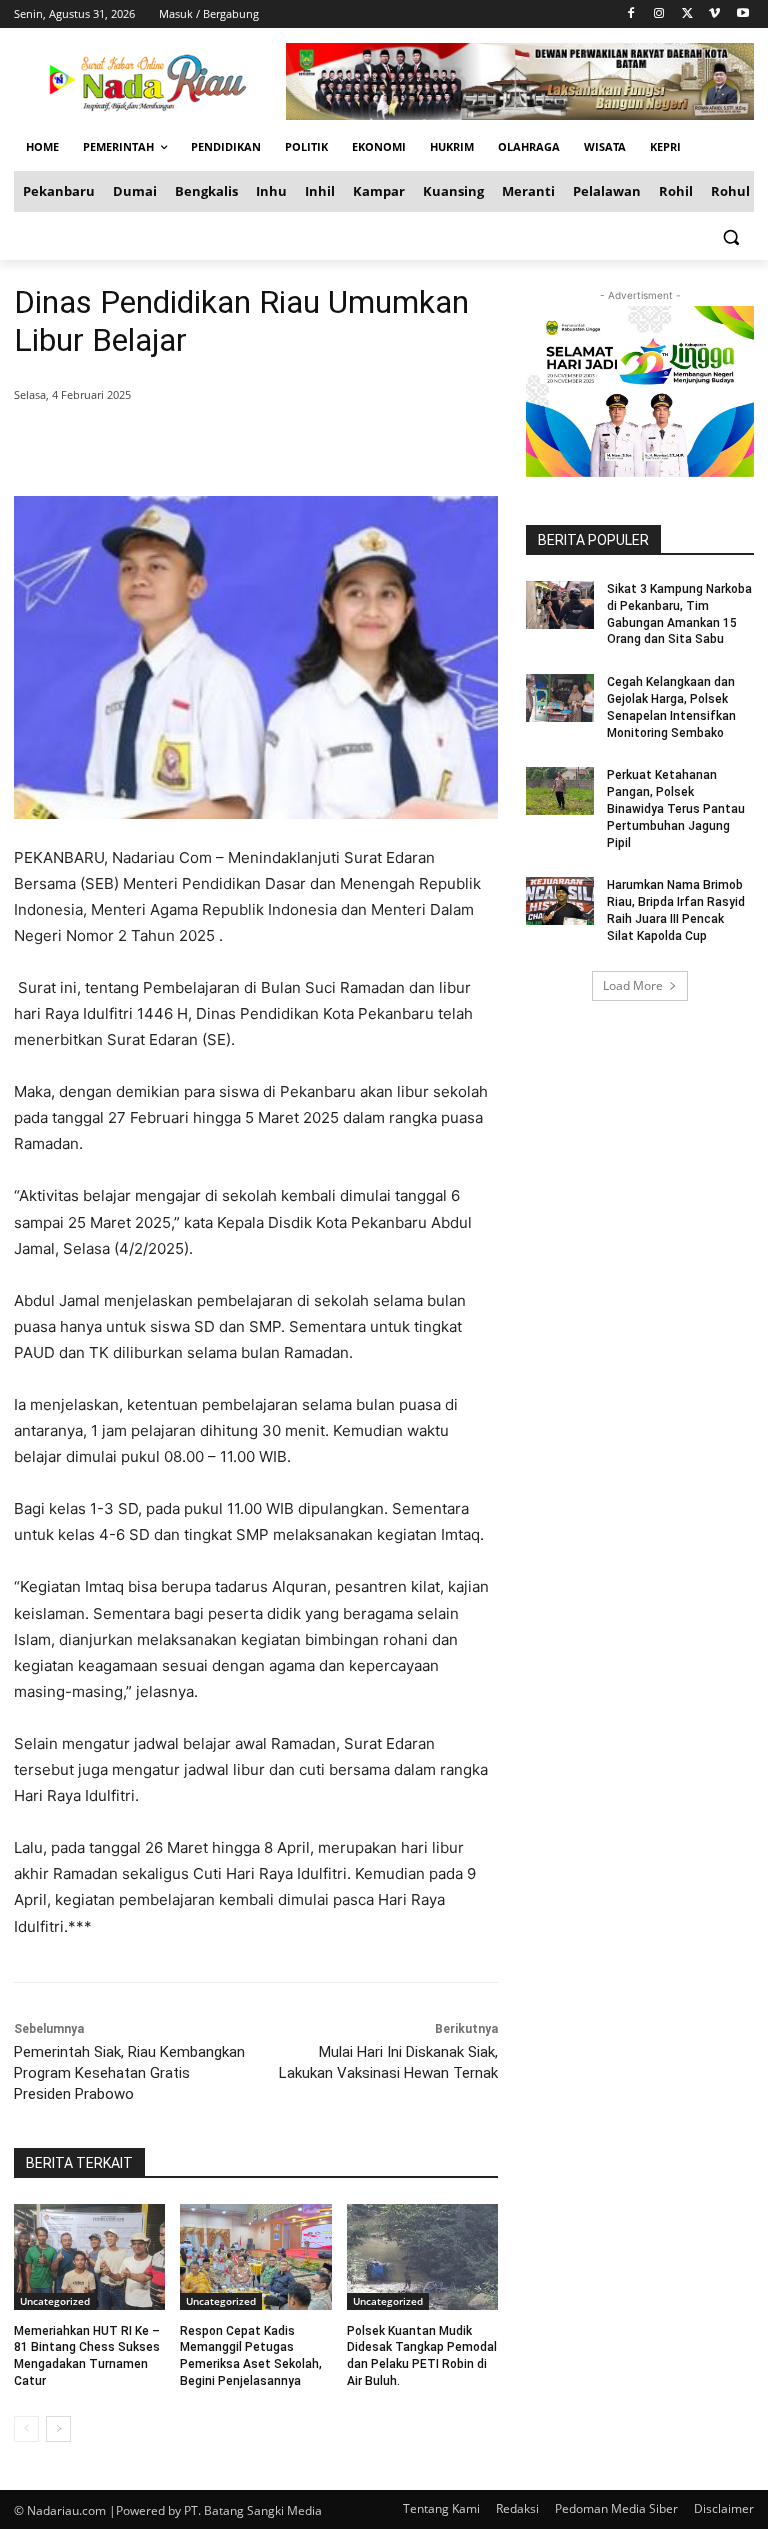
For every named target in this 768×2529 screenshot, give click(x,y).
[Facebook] (631, 14)
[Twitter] (687, 14)
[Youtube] (742, 14)
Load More (633, 985)
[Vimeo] (714, 14)
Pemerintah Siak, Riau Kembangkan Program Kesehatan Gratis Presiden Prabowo (129, 2073)
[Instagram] (659, 14)
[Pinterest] (256, 446)
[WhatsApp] (302, 446)
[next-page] (58, 2429)
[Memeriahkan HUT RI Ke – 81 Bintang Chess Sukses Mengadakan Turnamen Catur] (89, 2257)
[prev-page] (26, 2429)
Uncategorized (55, 2301)
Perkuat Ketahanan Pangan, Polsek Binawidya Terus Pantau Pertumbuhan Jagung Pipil (676, 808)
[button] (730, 236)
